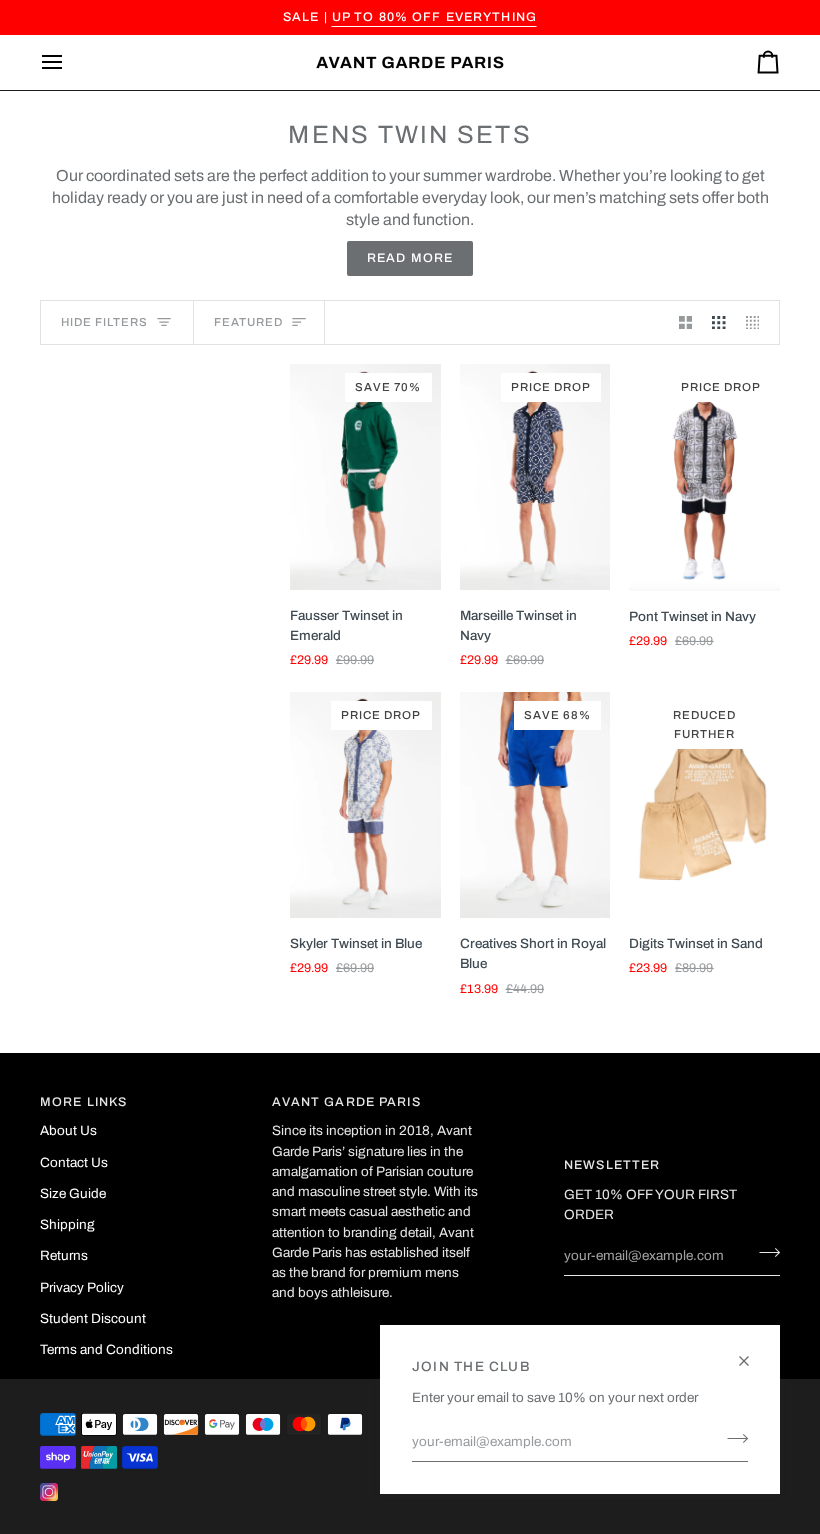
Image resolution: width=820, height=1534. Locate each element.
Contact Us (74, 1162)
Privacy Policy (82, 1287)
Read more (410, 258)
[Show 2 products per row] (686, 322)
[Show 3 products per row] (719, 322)
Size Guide (73, 1193)
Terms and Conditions (106, 1349)
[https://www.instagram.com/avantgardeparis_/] (49, 1492)
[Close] (752, 1352)
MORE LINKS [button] (83, 1102)
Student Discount (93, 1318)
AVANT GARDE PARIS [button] (346, 1102)
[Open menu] (70, 62)
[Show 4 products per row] (758, 322)
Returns (64, 1255)
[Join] (731, 1439)
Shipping (67, 1224)
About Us (68, 1130)
